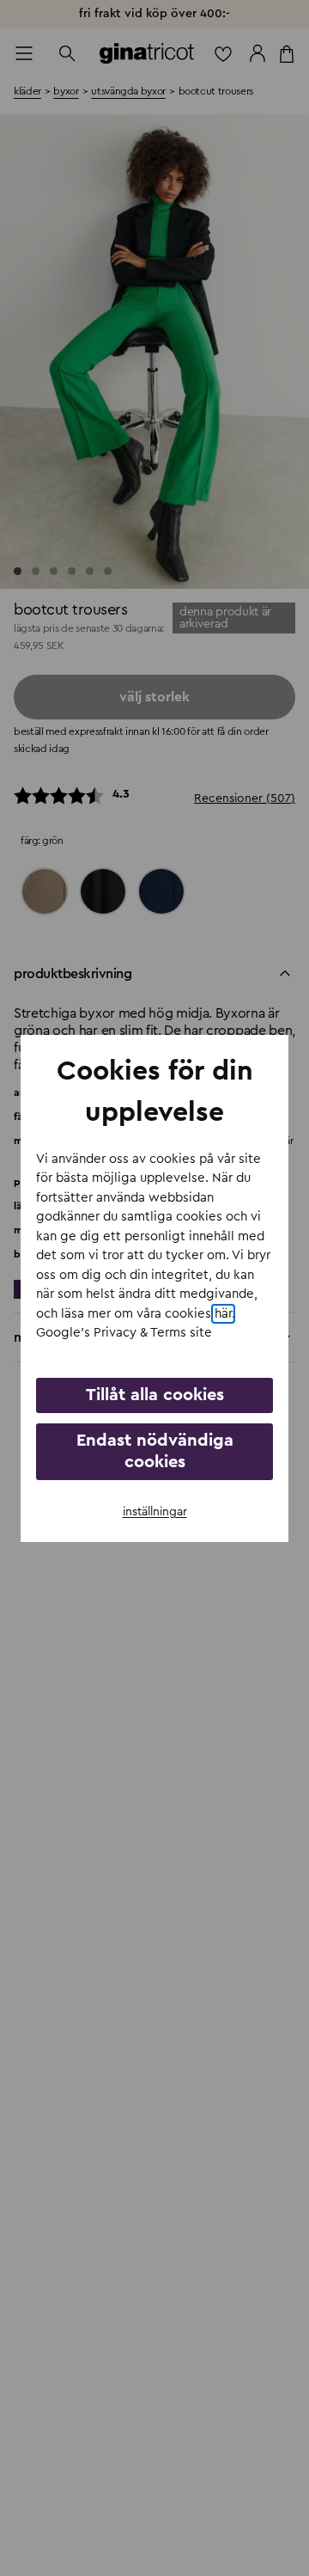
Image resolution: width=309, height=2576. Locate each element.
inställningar (155, 1512)
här (223, 1314)
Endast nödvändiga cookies (155, 1451)
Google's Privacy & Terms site (124, 1333)
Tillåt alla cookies (155, 1395)
